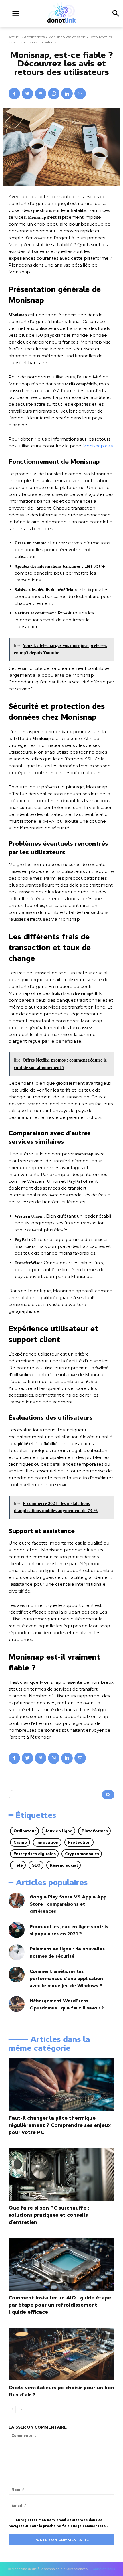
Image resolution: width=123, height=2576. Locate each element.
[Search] (108, 1795)
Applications (34, 37)
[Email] (80, 94)
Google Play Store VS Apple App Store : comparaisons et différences (68, 1904)
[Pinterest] (41, 94)
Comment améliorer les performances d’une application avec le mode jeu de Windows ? (66, 1978)
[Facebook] (14, 94)
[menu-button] (16, 14)
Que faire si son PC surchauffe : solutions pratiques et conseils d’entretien (49, 2215)
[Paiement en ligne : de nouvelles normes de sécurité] (17, 1952)
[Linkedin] (67, 94)
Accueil (14, 37)
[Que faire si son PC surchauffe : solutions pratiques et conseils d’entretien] (61, 2174)
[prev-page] (12, 2409)
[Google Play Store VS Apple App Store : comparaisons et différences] (17, 1900)
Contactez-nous (103, 2569)
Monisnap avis (98, 446)
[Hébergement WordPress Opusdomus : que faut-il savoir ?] (17, 2004)
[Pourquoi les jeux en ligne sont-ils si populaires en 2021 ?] (17, 1930)
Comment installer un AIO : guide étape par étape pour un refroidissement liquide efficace (60, 2305)
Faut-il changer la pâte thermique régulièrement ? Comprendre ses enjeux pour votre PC (60, 2125)
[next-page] (21, 2409)
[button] (115, 14)
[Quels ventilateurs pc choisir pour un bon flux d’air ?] (61, 2354)
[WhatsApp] (54, 94)
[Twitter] (27, 94)
